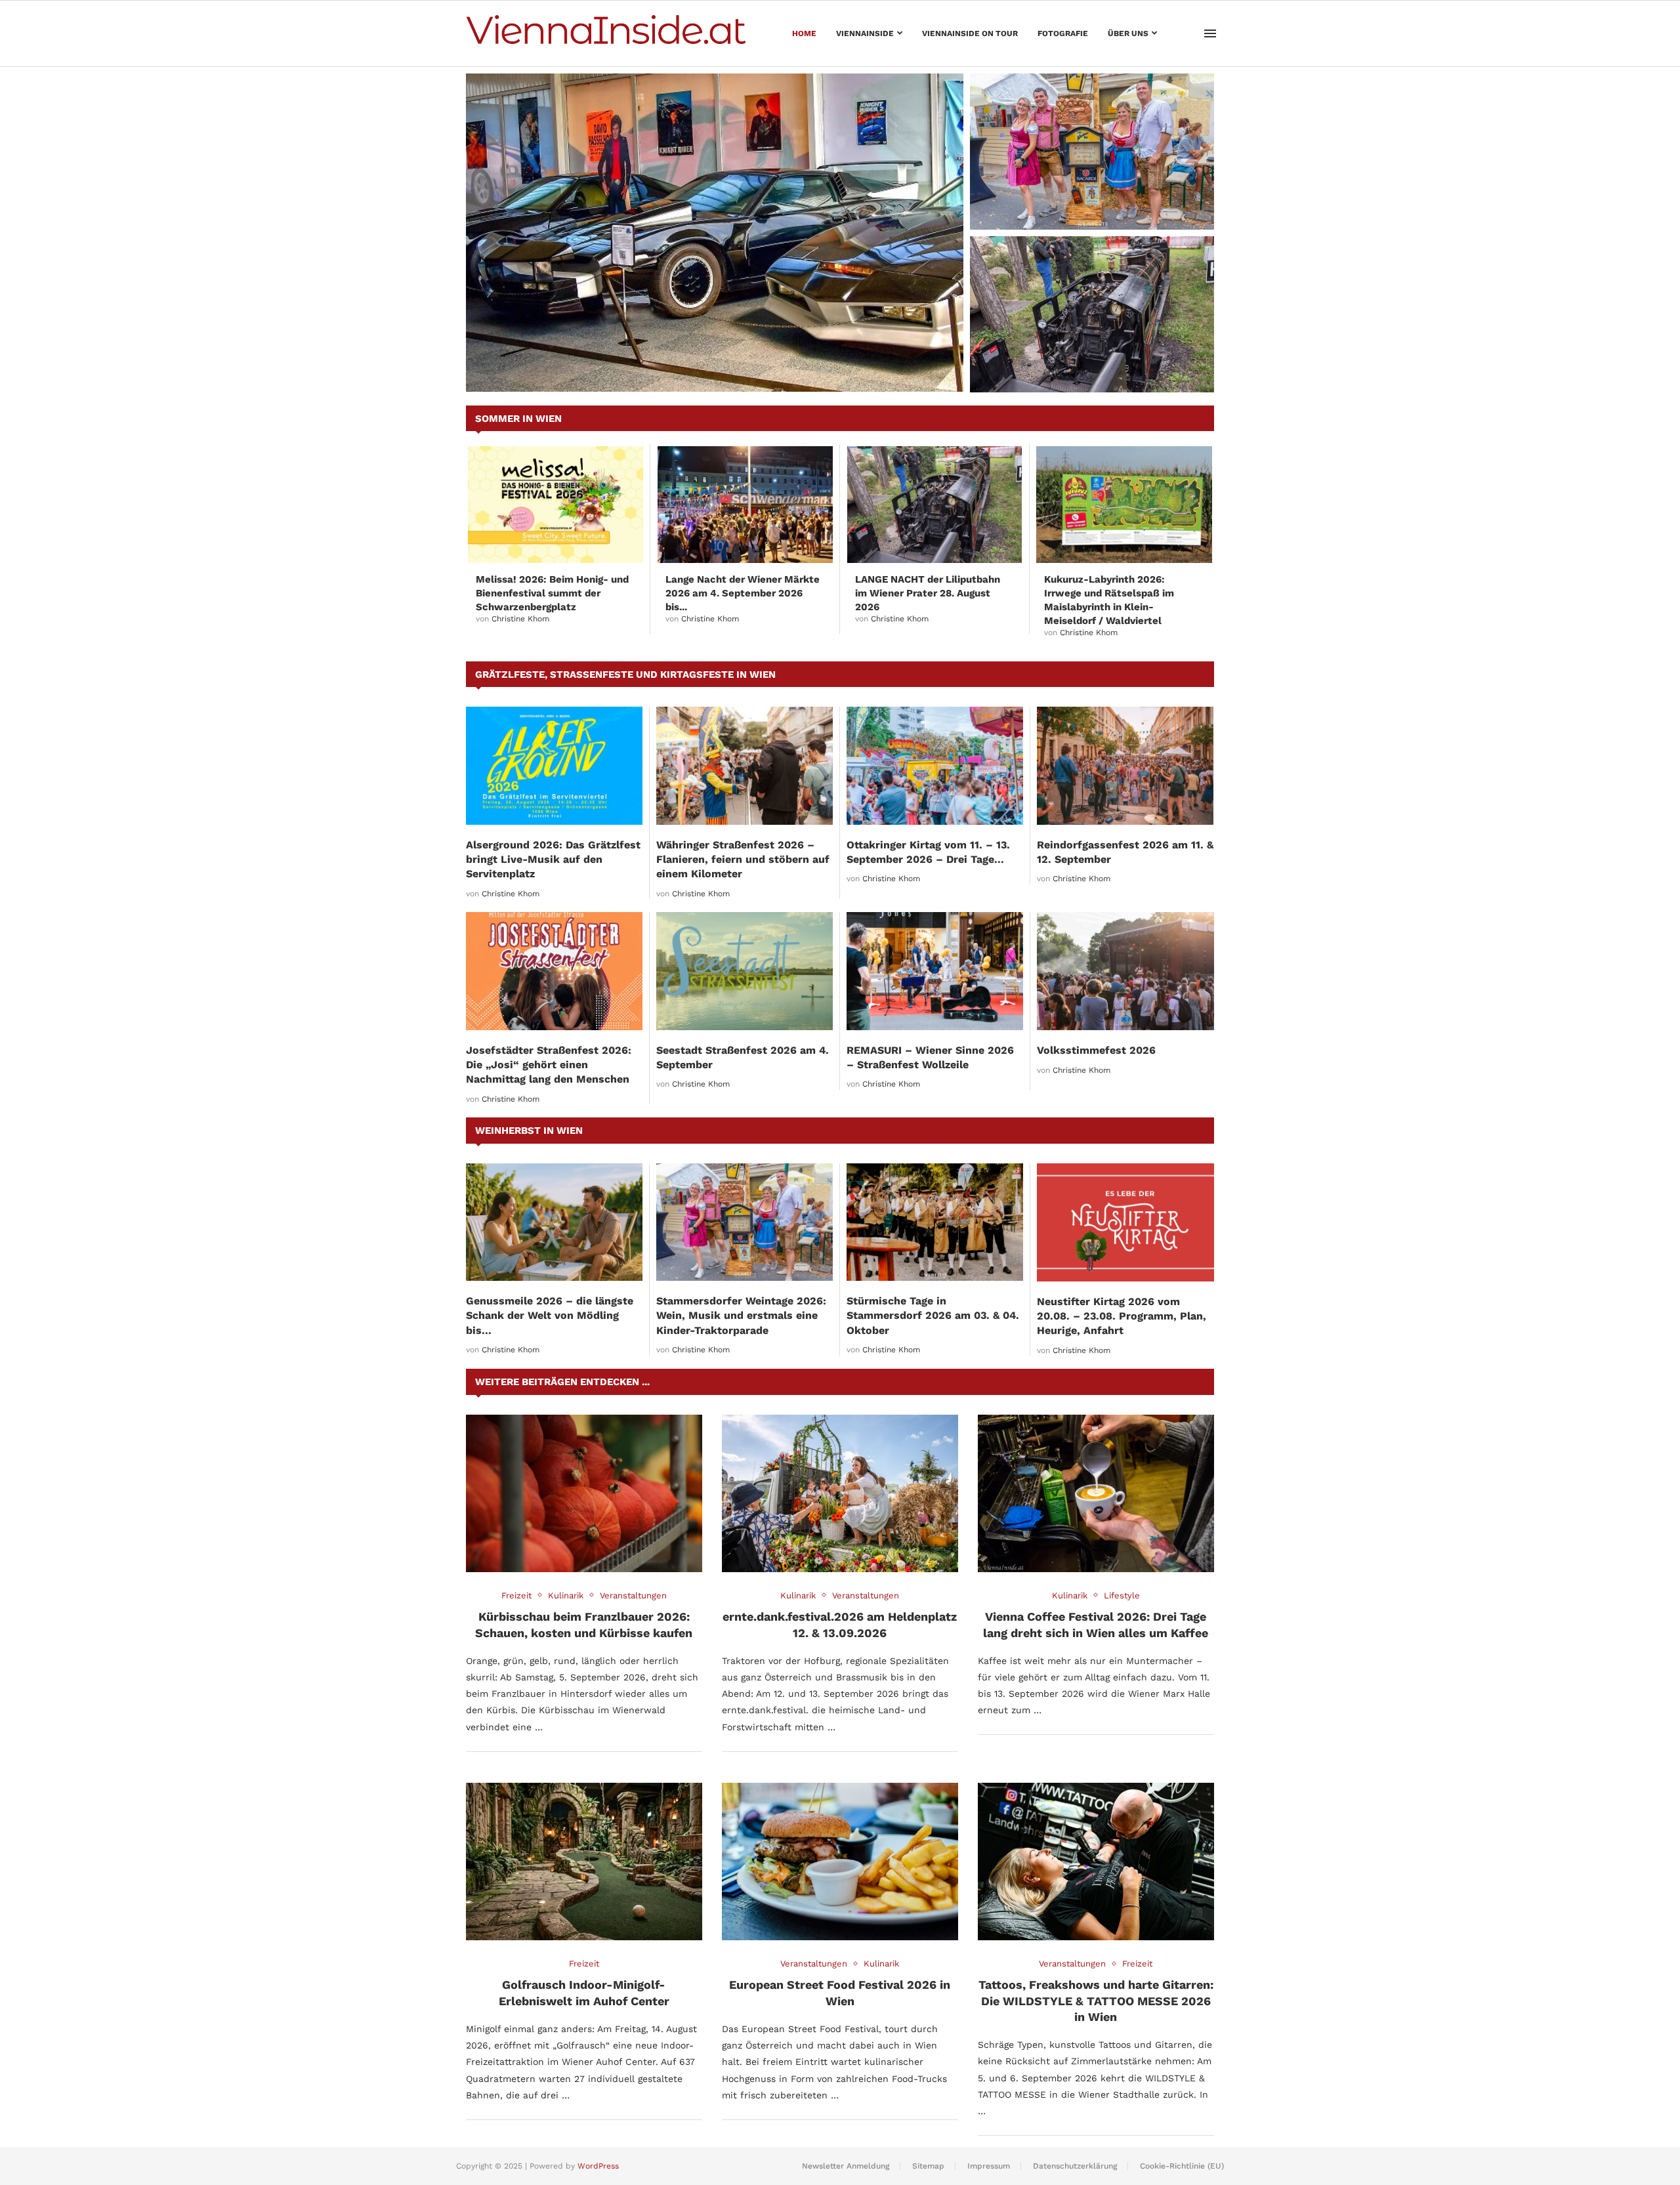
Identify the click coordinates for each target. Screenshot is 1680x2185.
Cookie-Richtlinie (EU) (1182, 2166)
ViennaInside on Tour (970, 33)
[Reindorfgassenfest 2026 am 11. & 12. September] (1125, 765)
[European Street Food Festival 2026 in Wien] (840, 1862)
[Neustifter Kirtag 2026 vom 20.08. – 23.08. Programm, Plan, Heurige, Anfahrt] (1125, 1222)
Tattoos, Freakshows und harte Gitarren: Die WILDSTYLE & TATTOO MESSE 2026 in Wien (1096, 2001)
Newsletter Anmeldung (846, 2166)
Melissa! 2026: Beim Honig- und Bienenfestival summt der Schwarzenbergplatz (552, 593)
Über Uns (1128, 33)
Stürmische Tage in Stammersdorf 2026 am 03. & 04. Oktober (933, 1316)
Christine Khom (520, 619)
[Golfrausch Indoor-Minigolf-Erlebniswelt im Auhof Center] (584, 1862)
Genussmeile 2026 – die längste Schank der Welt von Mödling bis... (550, 1316)
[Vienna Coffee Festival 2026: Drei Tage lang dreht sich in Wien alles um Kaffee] (1096, 1493)
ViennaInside (865, 33)
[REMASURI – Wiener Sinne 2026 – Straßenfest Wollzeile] (935, 971)
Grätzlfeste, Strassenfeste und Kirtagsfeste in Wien (625, 675)
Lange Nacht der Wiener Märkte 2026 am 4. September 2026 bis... (743, 593)
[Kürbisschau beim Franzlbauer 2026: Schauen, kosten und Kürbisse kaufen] (584, 1493)
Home (804, 33)
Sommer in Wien (518, 419)
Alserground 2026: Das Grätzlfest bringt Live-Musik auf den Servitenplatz (553, 860)
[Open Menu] (1210, 33)
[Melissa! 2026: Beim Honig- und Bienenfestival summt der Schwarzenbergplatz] (556, 505)
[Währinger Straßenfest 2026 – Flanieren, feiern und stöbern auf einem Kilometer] (745, 765)
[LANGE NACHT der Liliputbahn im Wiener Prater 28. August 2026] (1092, 314)
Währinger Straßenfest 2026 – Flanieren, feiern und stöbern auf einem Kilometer (743, 860)
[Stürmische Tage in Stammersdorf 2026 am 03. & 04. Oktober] (935, 1222)
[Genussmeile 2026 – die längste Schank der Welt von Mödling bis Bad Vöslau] (554, 1222)
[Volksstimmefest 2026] (1125, 971)
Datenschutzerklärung (1075, 2166)
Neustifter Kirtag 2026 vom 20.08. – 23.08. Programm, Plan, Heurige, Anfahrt (1122, 1316)
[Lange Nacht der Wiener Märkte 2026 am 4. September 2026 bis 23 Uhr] (745, 505)
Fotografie (1063, 33)
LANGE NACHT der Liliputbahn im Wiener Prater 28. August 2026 (1091, 367)
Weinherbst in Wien (529, 1131)
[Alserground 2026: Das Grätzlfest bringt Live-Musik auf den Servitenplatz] (554, 765)
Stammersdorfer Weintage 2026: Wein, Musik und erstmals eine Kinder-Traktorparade (1084, 197)
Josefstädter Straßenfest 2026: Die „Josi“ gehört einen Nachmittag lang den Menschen (549, 1065)
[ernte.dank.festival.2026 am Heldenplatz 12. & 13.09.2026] (840, 1493)
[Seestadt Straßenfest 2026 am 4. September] (745, 971)
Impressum (989, 2166)
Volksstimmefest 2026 (1096, 1050)
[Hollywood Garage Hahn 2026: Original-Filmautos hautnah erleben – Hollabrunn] (715, 233)
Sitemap (928, 2166)
